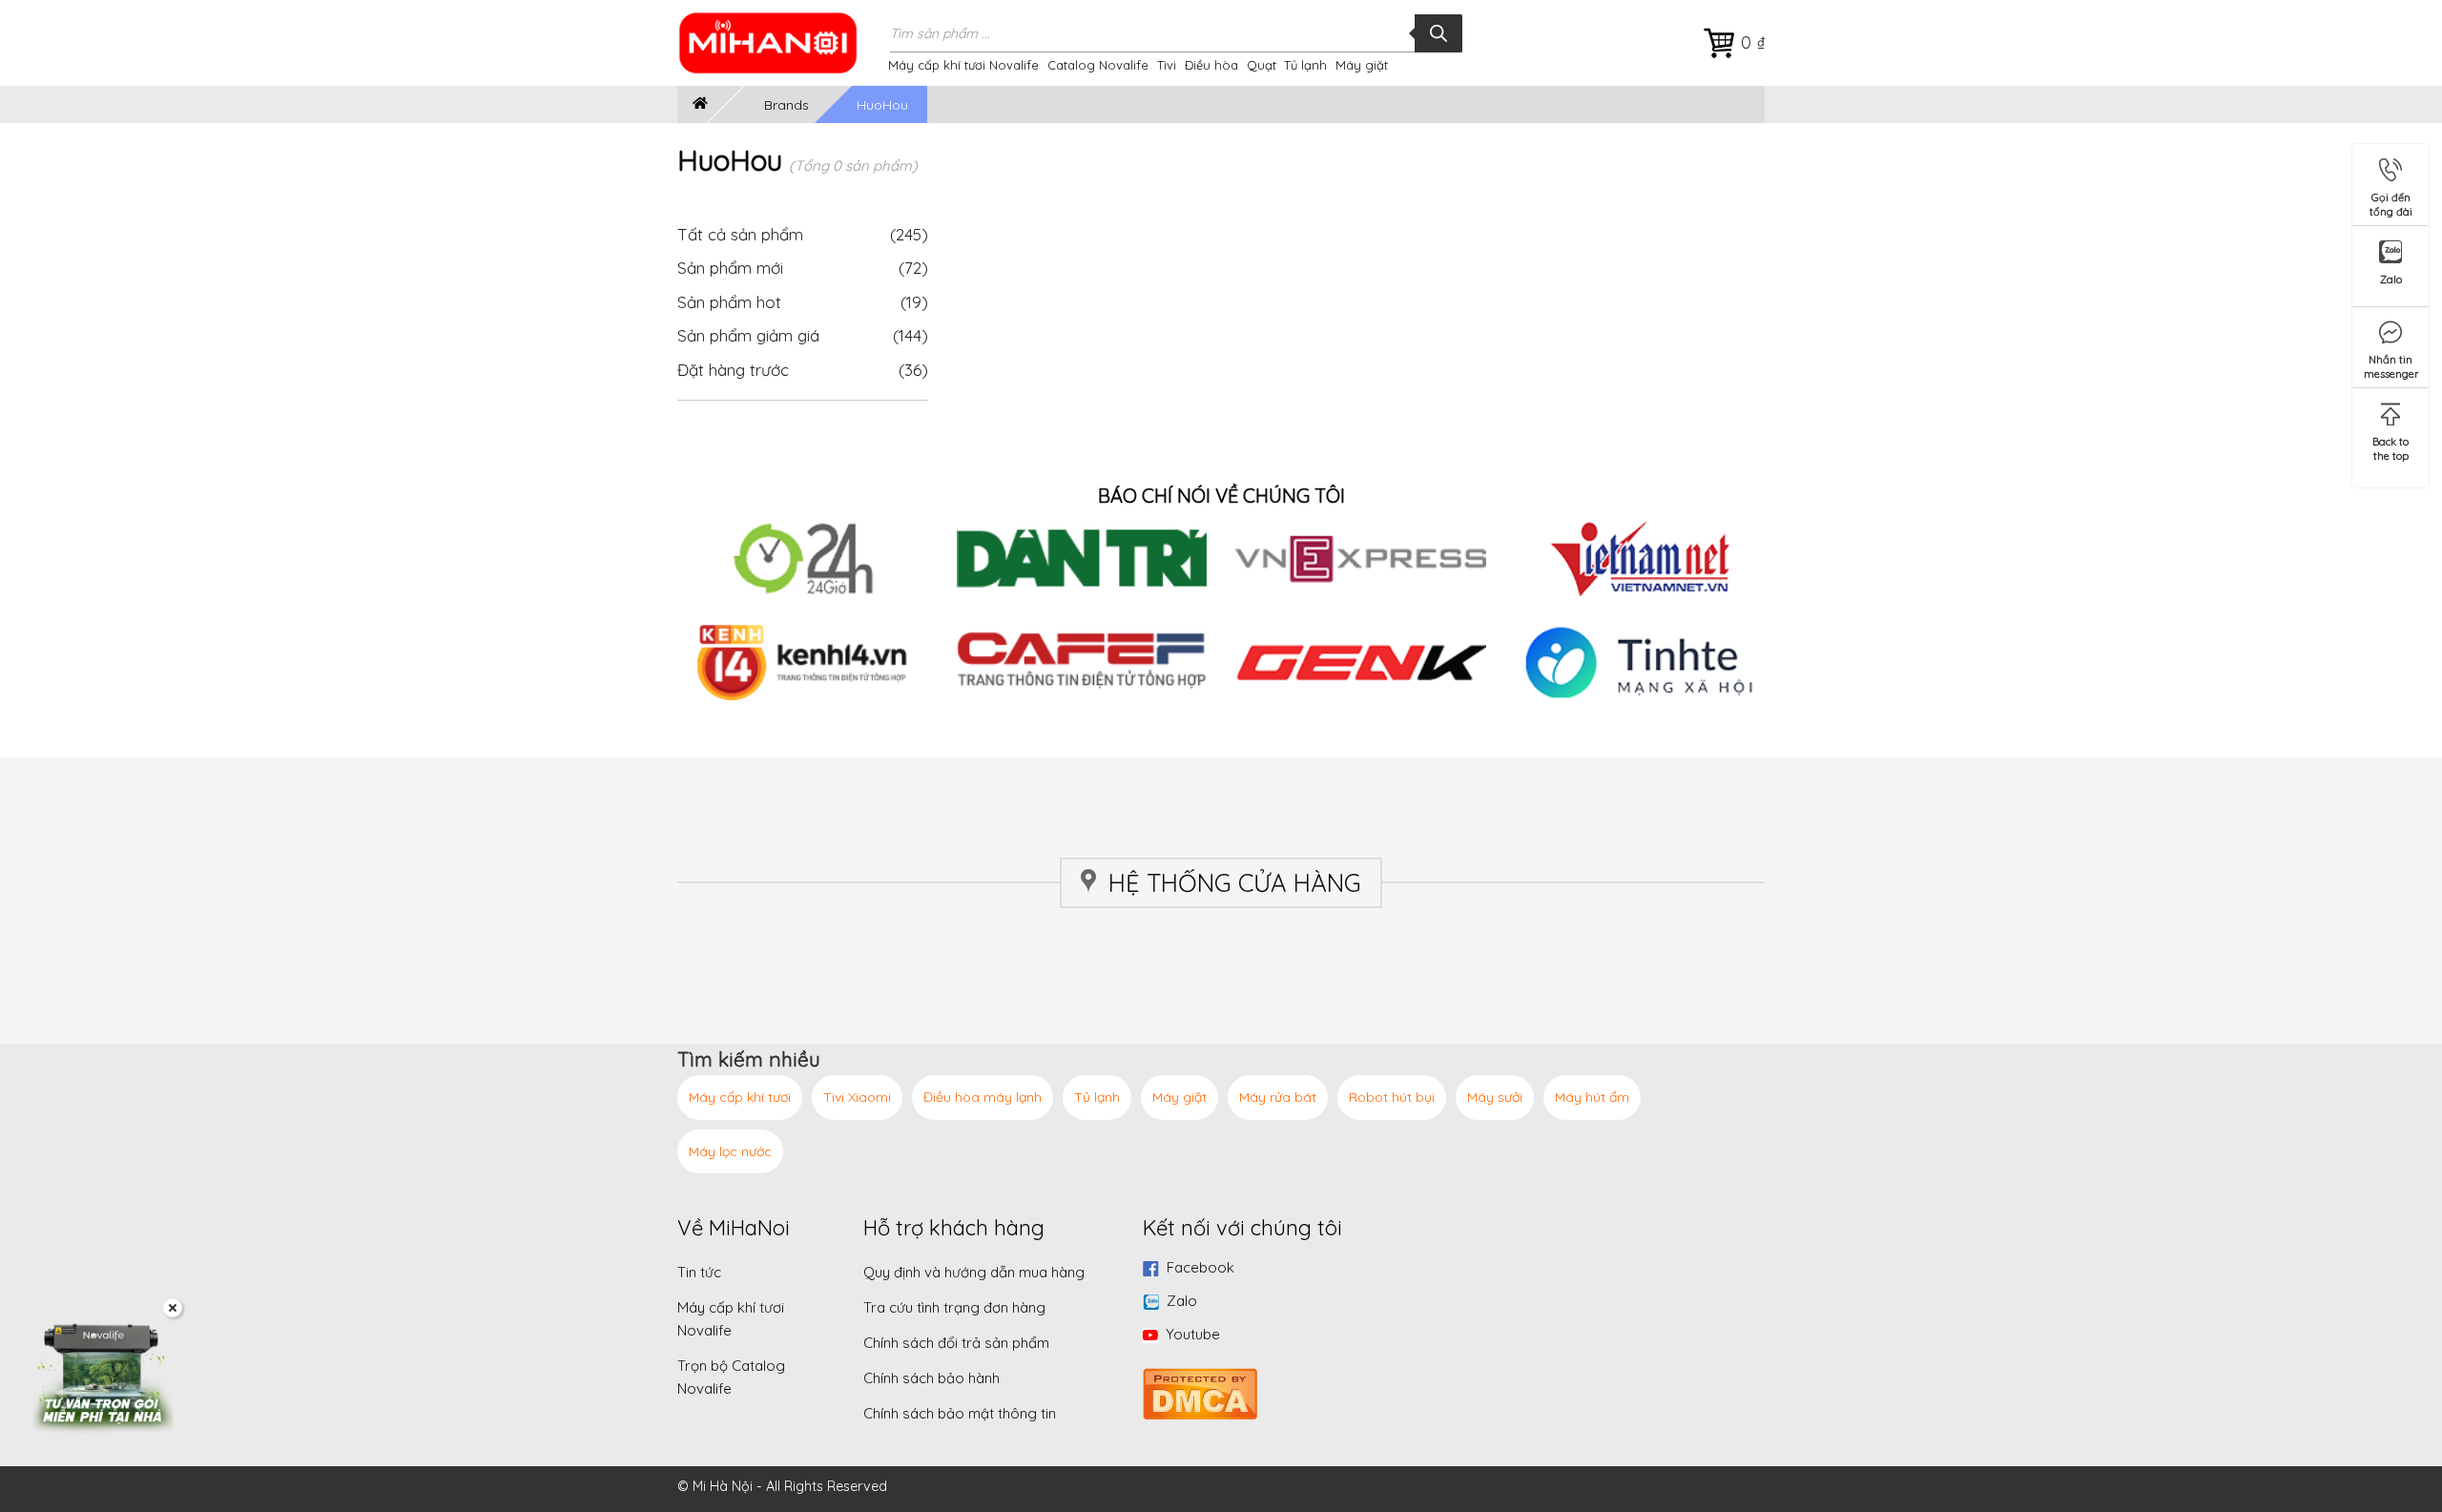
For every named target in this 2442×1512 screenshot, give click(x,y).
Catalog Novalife (1098, 65)
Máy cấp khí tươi (740, 1097)
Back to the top (2390, 445)
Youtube (1193, 1334)
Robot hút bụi (1392, 1097)
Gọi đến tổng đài (2391, 201)
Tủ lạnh (1305, 65)
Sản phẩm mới (730, 268)
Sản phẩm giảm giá (748, 335)
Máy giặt (1362, 65)
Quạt (1262, 65)
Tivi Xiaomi (857, 1097)
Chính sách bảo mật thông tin (960, 1413)
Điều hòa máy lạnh (983, 1097)
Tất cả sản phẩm (803, 234)
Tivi (1167, 65)
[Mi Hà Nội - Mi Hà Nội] (780, 43)
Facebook (1200, 1267)
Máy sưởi (1495, 1097)
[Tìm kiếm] (1438, 33)
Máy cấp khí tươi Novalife (963, 65)
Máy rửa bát (1278, 1097)
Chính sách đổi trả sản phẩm (956, 1343)
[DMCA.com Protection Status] (1200, 1391)
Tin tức (699, 1272)
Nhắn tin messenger (2391, 363)
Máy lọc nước (730, 1151)
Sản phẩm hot (729, 302)
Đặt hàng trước (733, 370)
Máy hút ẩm (1592, 1097)
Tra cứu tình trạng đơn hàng (954, 1307)
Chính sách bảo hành (931, 1378)
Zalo (1182, 1301)
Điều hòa (1211, 65)
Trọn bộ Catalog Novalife (731, 1377)
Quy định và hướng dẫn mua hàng (974, 1272)
